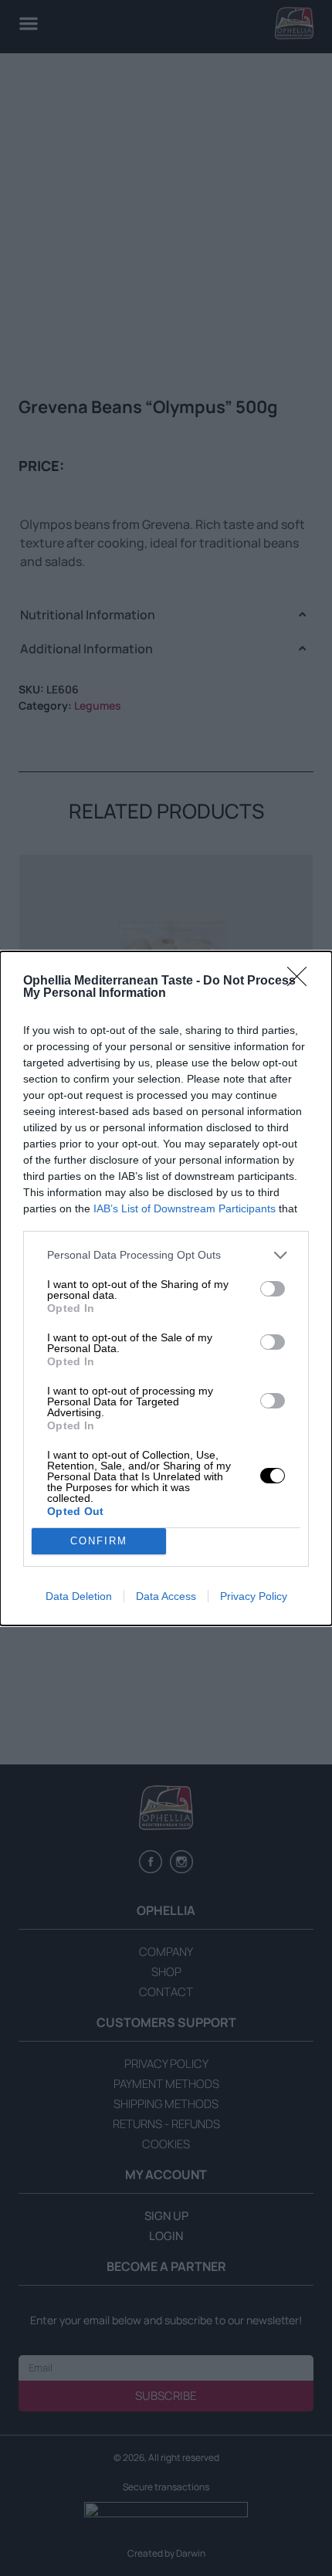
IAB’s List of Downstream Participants (185, 1208)
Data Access (166, 1596)
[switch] (273, 1289)
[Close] (302, 981)
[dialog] (166, 1288)
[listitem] (166, 1255)
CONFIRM (99, 1541)
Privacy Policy (254, 1596)
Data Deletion (79, 1596)
